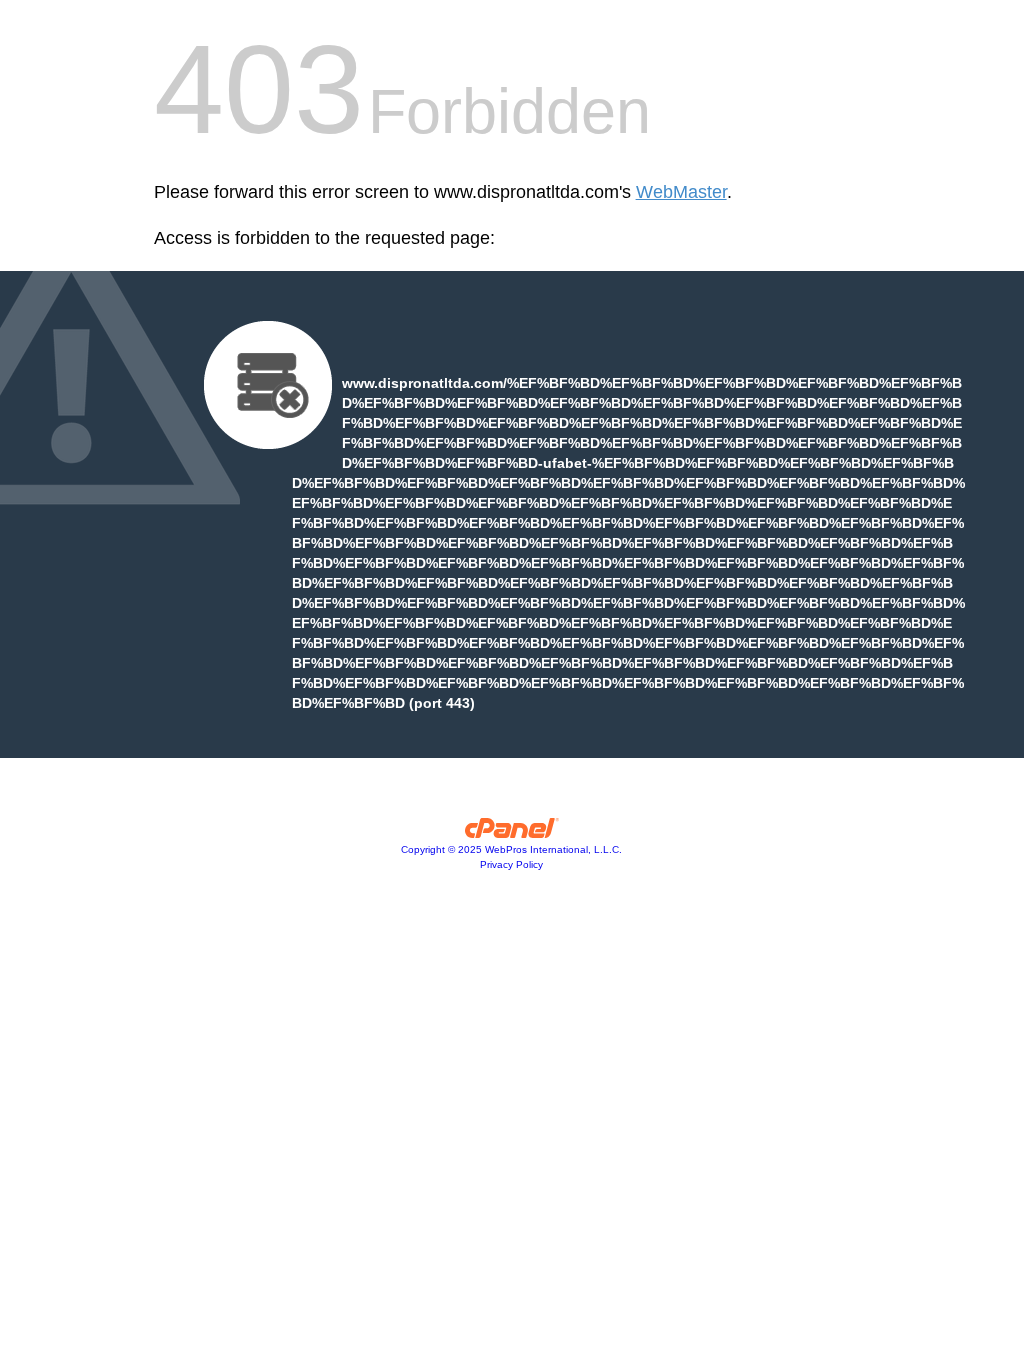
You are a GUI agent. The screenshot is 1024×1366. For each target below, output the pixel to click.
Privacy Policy (511, 864)
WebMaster (681, 192)
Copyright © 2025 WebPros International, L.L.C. (511, 849)
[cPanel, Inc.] (512, 833)
